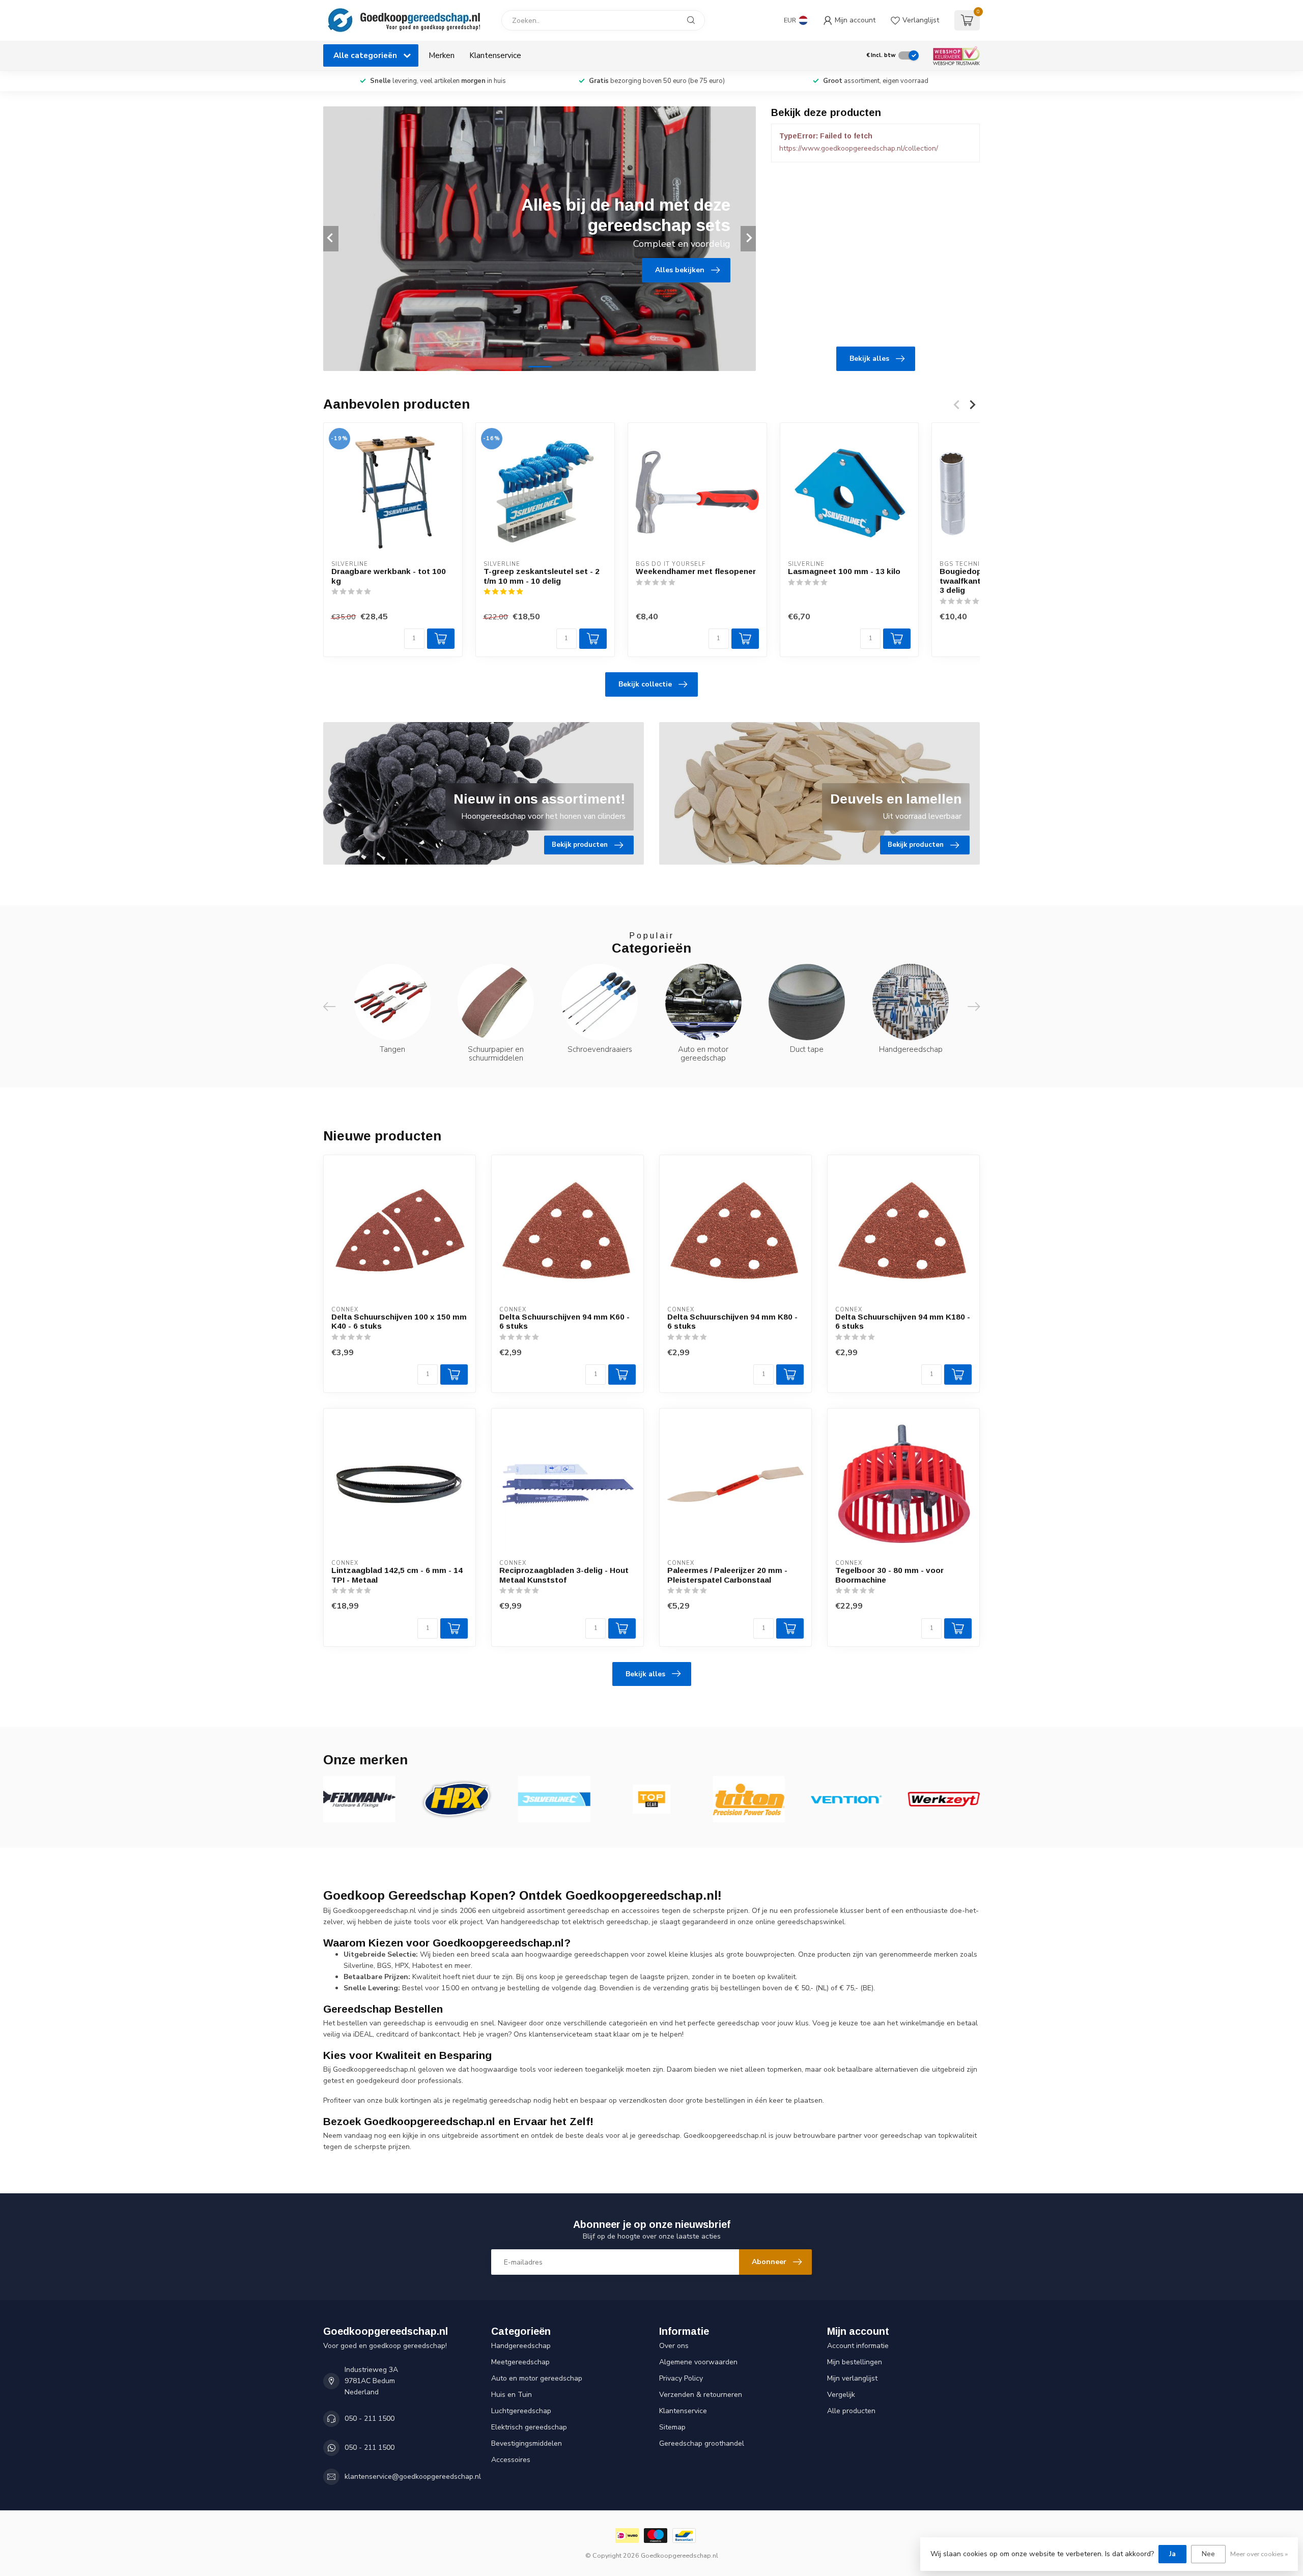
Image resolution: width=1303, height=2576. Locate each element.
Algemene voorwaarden (698, 2362)
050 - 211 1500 (370, 2418)
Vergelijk (841, 2395)
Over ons (674, 2346)
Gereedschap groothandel (702, 2443)
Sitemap (672, 2427)
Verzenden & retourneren (701, 2395)
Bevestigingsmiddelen (527, 2443)
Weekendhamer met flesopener (696, 571)
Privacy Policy (681, 2378)
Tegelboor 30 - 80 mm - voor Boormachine (889, 1575)
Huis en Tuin (512, 2395)
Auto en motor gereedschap (537, 2378)
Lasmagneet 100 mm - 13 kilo (844, 571)
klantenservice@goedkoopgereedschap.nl (413, 2477)
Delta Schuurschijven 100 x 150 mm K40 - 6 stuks (399, 1321)
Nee (1208, 2554)
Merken (442, 55)
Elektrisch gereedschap (529, 2427)
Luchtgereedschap (521, 2411)
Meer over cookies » (1259, 2554)
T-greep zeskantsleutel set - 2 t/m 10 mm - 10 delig (542, 576)
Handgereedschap (521, 2346)
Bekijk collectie (645, 684)
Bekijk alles (869, 359)
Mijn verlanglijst (852, 2378)
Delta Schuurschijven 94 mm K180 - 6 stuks (903, 1321)
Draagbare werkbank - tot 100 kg (389, 576)
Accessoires (511, 2460)
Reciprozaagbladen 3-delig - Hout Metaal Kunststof (564, 1575)
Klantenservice (495, 55)
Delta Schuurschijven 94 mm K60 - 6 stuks (564, 1321)
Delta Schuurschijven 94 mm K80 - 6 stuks (732, 1321)
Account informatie (858, 2346)
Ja (1172, 2554)
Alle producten (851, 2411)
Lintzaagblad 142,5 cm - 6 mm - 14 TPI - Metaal (397, 1575)
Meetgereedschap (520, 2362)
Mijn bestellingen (855, 2362)
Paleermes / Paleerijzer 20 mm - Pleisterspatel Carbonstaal (727, 1575)
